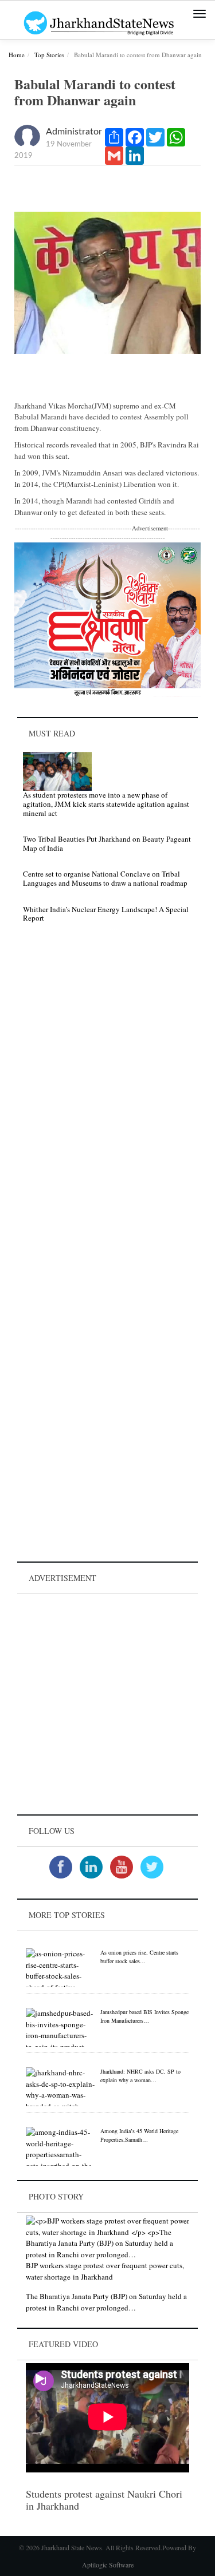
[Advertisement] (107, 1704)
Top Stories (49, 55)
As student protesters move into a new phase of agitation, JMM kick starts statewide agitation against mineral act (106, 804)
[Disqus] (107, 1094)
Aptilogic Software (108, 2565)
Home (17, 55)
